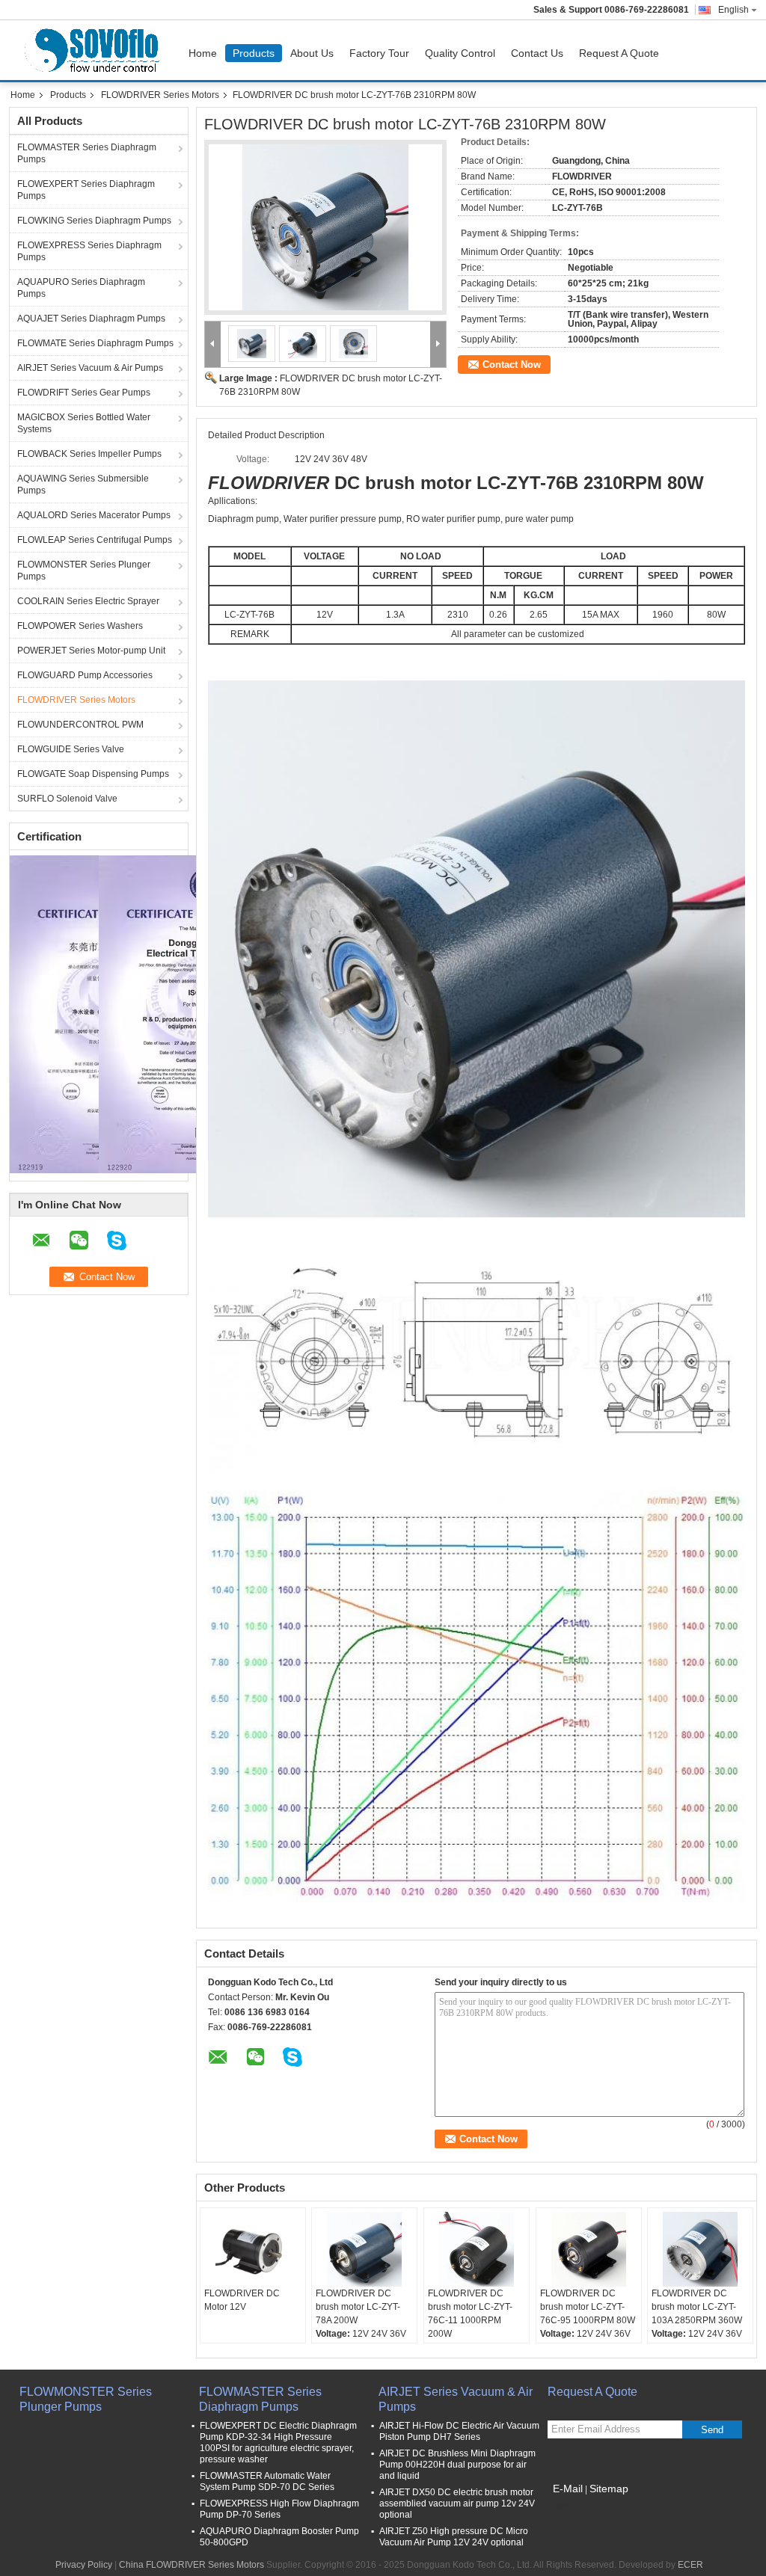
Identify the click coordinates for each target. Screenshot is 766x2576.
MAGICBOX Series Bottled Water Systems (84, 423)
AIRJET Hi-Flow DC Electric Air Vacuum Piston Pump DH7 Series (459, 2431)
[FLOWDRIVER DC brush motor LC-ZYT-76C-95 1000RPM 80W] (589, 2249)
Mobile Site (579, 2507)
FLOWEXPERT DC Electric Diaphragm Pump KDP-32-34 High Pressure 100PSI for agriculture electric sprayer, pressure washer (278, 2443)
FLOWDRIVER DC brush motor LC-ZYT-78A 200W (358, 2307)
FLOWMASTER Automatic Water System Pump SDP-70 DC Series (267, 2481)
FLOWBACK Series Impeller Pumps (89, 454)
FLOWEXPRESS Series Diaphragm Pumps (89, 251)
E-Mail (568, 2489)
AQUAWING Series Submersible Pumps (83, 485)
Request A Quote (619, 53)
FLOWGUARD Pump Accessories (85, 675)
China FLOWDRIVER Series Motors (191, 2565)
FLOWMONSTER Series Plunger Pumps (84, 571)
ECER (690, 2565)
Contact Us (537, 53)
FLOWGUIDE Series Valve (71, 749)
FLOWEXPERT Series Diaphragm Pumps (86, 190)
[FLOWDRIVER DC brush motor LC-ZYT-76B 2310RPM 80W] (325, 227)
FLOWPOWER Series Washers (80, 626)
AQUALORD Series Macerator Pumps (94, 515)
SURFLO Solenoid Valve (67, 799)
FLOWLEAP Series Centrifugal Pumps (95, 540)
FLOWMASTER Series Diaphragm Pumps (87, 153)
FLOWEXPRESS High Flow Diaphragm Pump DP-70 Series (279, 2509)
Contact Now (512, 365)
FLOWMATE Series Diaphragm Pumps (95, 343)
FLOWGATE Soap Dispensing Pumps (93, 774)
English (733, 10)
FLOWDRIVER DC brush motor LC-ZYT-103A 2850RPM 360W (697, 2307)
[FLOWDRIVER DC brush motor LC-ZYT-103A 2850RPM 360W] (700, 2249)
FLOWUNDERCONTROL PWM (80, 725)
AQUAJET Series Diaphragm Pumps (91, 319)
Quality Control (460, 53)
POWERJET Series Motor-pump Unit (91, 651)
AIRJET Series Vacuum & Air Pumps (90, 368)
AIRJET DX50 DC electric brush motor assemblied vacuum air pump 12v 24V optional (457, 2503)
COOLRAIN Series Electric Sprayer (88, 601)
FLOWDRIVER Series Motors (160, 95)
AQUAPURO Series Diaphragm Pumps (81, 288)
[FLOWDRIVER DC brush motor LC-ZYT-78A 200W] (364, 2249)
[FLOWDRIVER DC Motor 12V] (253, 2249)
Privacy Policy (84, 2565)
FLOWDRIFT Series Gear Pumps (84, 393)
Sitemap (609, 2489)
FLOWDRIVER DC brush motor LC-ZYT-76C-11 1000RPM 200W (470, 2314)
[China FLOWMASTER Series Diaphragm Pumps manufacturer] (95, 50)
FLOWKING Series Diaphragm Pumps (94, 221)
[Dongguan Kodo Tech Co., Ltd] (213, 344)
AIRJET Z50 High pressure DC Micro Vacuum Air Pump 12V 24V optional (454, 2537)
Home (203, 53)
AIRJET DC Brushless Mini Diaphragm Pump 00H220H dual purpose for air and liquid (457, 2465)
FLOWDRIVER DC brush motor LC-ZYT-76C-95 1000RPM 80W (588, 2307)
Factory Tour (379, 53)
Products (254, 53)
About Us (312, 53)
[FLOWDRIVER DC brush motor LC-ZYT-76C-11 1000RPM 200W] (477, 2249)
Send (712, 2430)
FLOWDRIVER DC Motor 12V (242, 2300)
